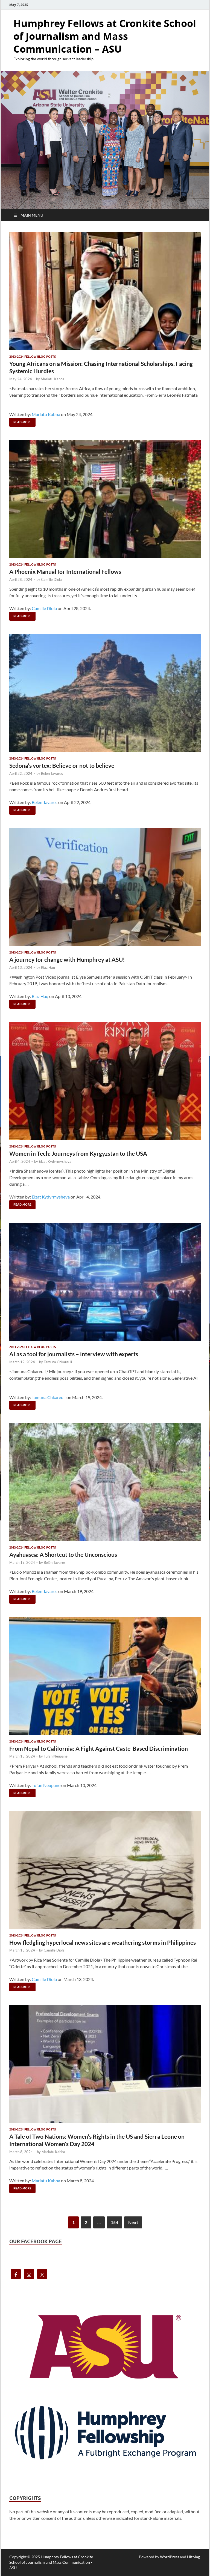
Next (133, 2222)
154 (114, 2222)
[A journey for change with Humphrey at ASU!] (105, 887)
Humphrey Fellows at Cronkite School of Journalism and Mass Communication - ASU (51, 2562)
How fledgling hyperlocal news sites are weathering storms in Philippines (103, 1942)
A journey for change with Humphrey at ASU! (67, 959)
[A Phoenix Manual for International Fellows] (105, 499)
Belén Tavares (52, 773)
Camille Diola (51, 579)
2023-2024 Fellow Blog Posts (33, 357)
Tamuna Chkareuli (58, 1362)
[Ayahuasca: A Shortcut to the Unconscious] (105, 1482)
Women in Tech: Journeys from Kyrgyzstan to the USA (78, 1153)
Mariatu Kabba (52, 379)
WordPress (170, 2557)
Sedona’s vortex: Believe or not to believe (62, 765)
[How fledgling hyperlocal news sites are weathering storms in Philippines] (105, 1870)
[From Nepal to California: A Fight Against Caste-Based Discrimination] (105, 1676)
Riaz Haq (48, 967)
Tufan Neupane (56, 1756)
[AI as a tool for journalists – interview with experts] (105, 1282)
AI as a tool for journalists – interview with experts (74, 1354)
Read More (20, 421)
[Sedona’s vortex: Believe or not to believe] (105, 693)
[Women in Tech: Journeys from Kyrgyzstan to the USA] (105, 1081)
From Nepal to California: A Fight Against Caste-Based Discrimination (99, 1748)
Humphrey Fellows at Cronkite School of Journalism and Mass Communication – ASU (105, 36)
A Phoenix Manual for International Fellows (65, 571)
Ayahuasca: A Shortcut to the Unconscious (63, 1554)
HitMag (193, 2557)
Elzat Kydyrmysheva (55, 1161)
